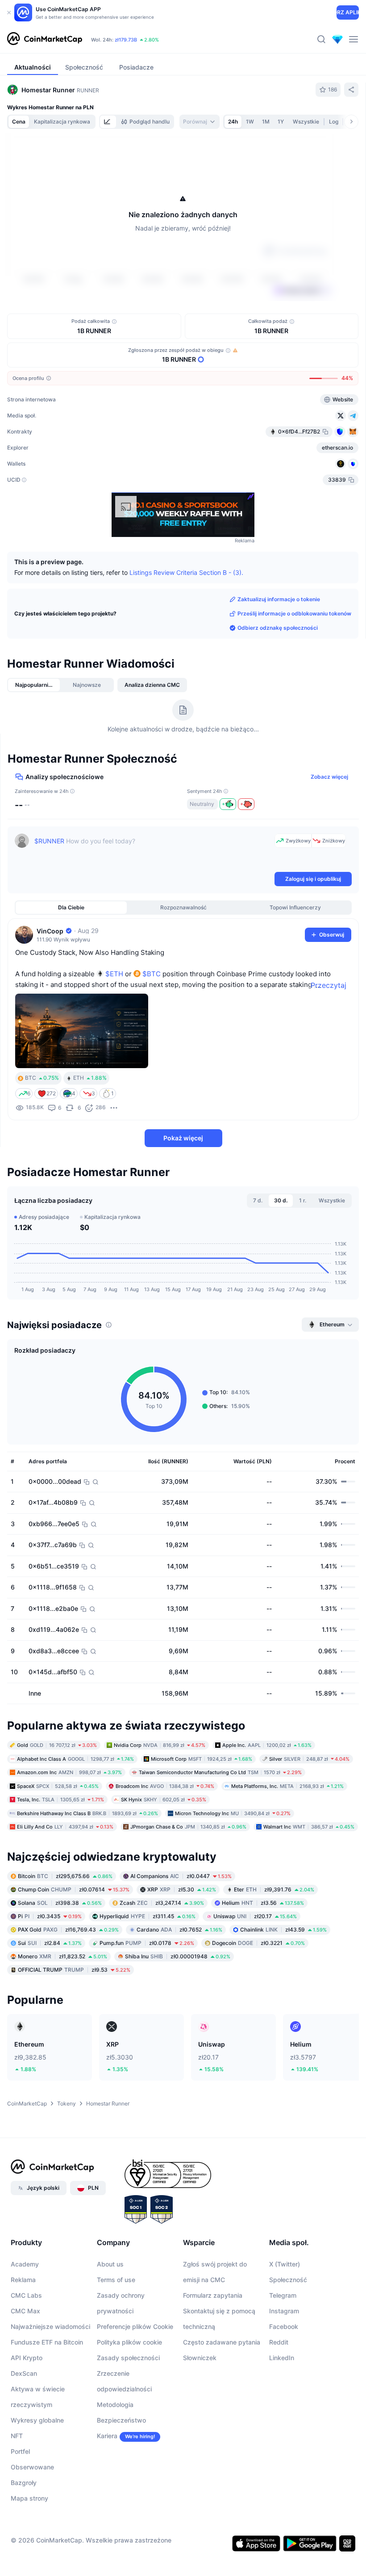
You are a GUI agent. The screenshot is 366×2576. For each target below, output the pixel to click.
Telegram (283, 2295)
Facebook (284, 2326)
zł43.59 (283, 1930)
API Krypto (27, 2358)
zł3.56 (263, 1903)
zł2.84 (50, 1943)
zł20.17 (255, 1916)
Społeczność (288, 2280)
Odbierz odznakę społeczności (278, 628)
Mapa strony (29, 2498)
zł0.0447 (181, 1876)
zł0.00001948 (178, 1956)
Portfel (20, 2451)
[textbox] (153, 852)
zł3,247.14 (162, 1903)
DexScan (24, 2373)
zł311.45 (148, 1916)
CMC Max (25, 2311)
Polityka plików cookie (129, 2342)
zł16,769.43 (68, 1930)
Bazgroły (24, 2483)
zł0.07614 (74, 1889)
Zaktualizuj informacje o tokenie (279, 599)
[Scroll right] (351, 122)
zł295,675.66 (65, 1876)
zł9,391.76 (274, 1889)
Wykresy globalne (37, 2420)
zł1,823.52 (62, 1956)
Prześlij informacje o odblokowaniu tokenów (294, 613)
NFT (17, 2436)
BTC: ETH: (146, 40)
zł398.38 (60, 1903)
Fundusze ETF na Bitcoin (47, 2342)
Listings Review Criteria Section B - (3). (186, 572)
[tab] (108, 122)
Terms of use (116, 2280)
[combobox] (200, 122)
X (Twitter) (285, 2264)
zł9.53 (74, 1970)
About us (110, 2264)
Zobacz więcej (329, 777)
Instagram (284, 2311)
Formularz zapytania (213, 2295)
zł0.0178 (147, 1943)
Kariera (107, 2436)
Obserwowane (32, 2467)
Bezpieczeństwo (121, 2420)
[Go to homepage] (45, 39)
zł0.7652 (179, 1930)
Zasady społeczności (128, 2358)
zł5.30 (182, 1889)
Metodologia (115, 2405)
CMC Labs (26, 2295)
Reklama (23, 2280)
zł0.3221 (258, 1943)
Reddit (279, 2342)
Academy (25, 2264)
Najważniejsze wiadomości (50, 2326)
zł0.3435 (50, 1916)
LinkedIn (282, 2358)
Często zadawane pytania (222, 2342)
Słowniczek (200, 2358)
